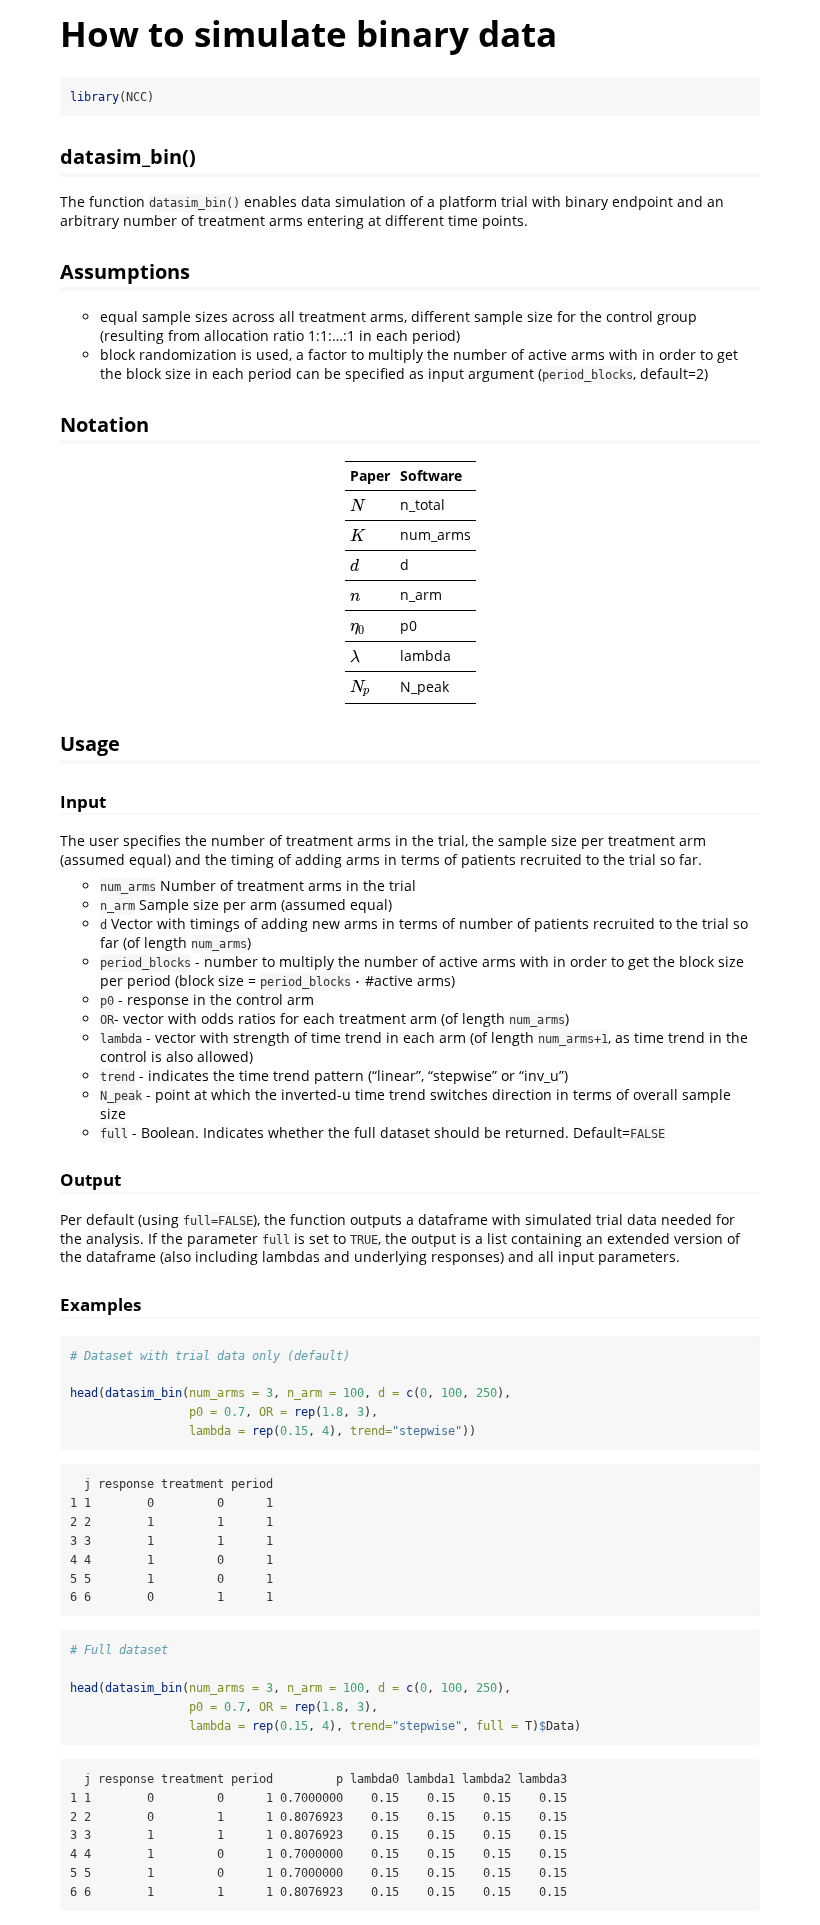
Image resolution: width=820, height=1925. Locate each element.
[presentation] (357, 505)
